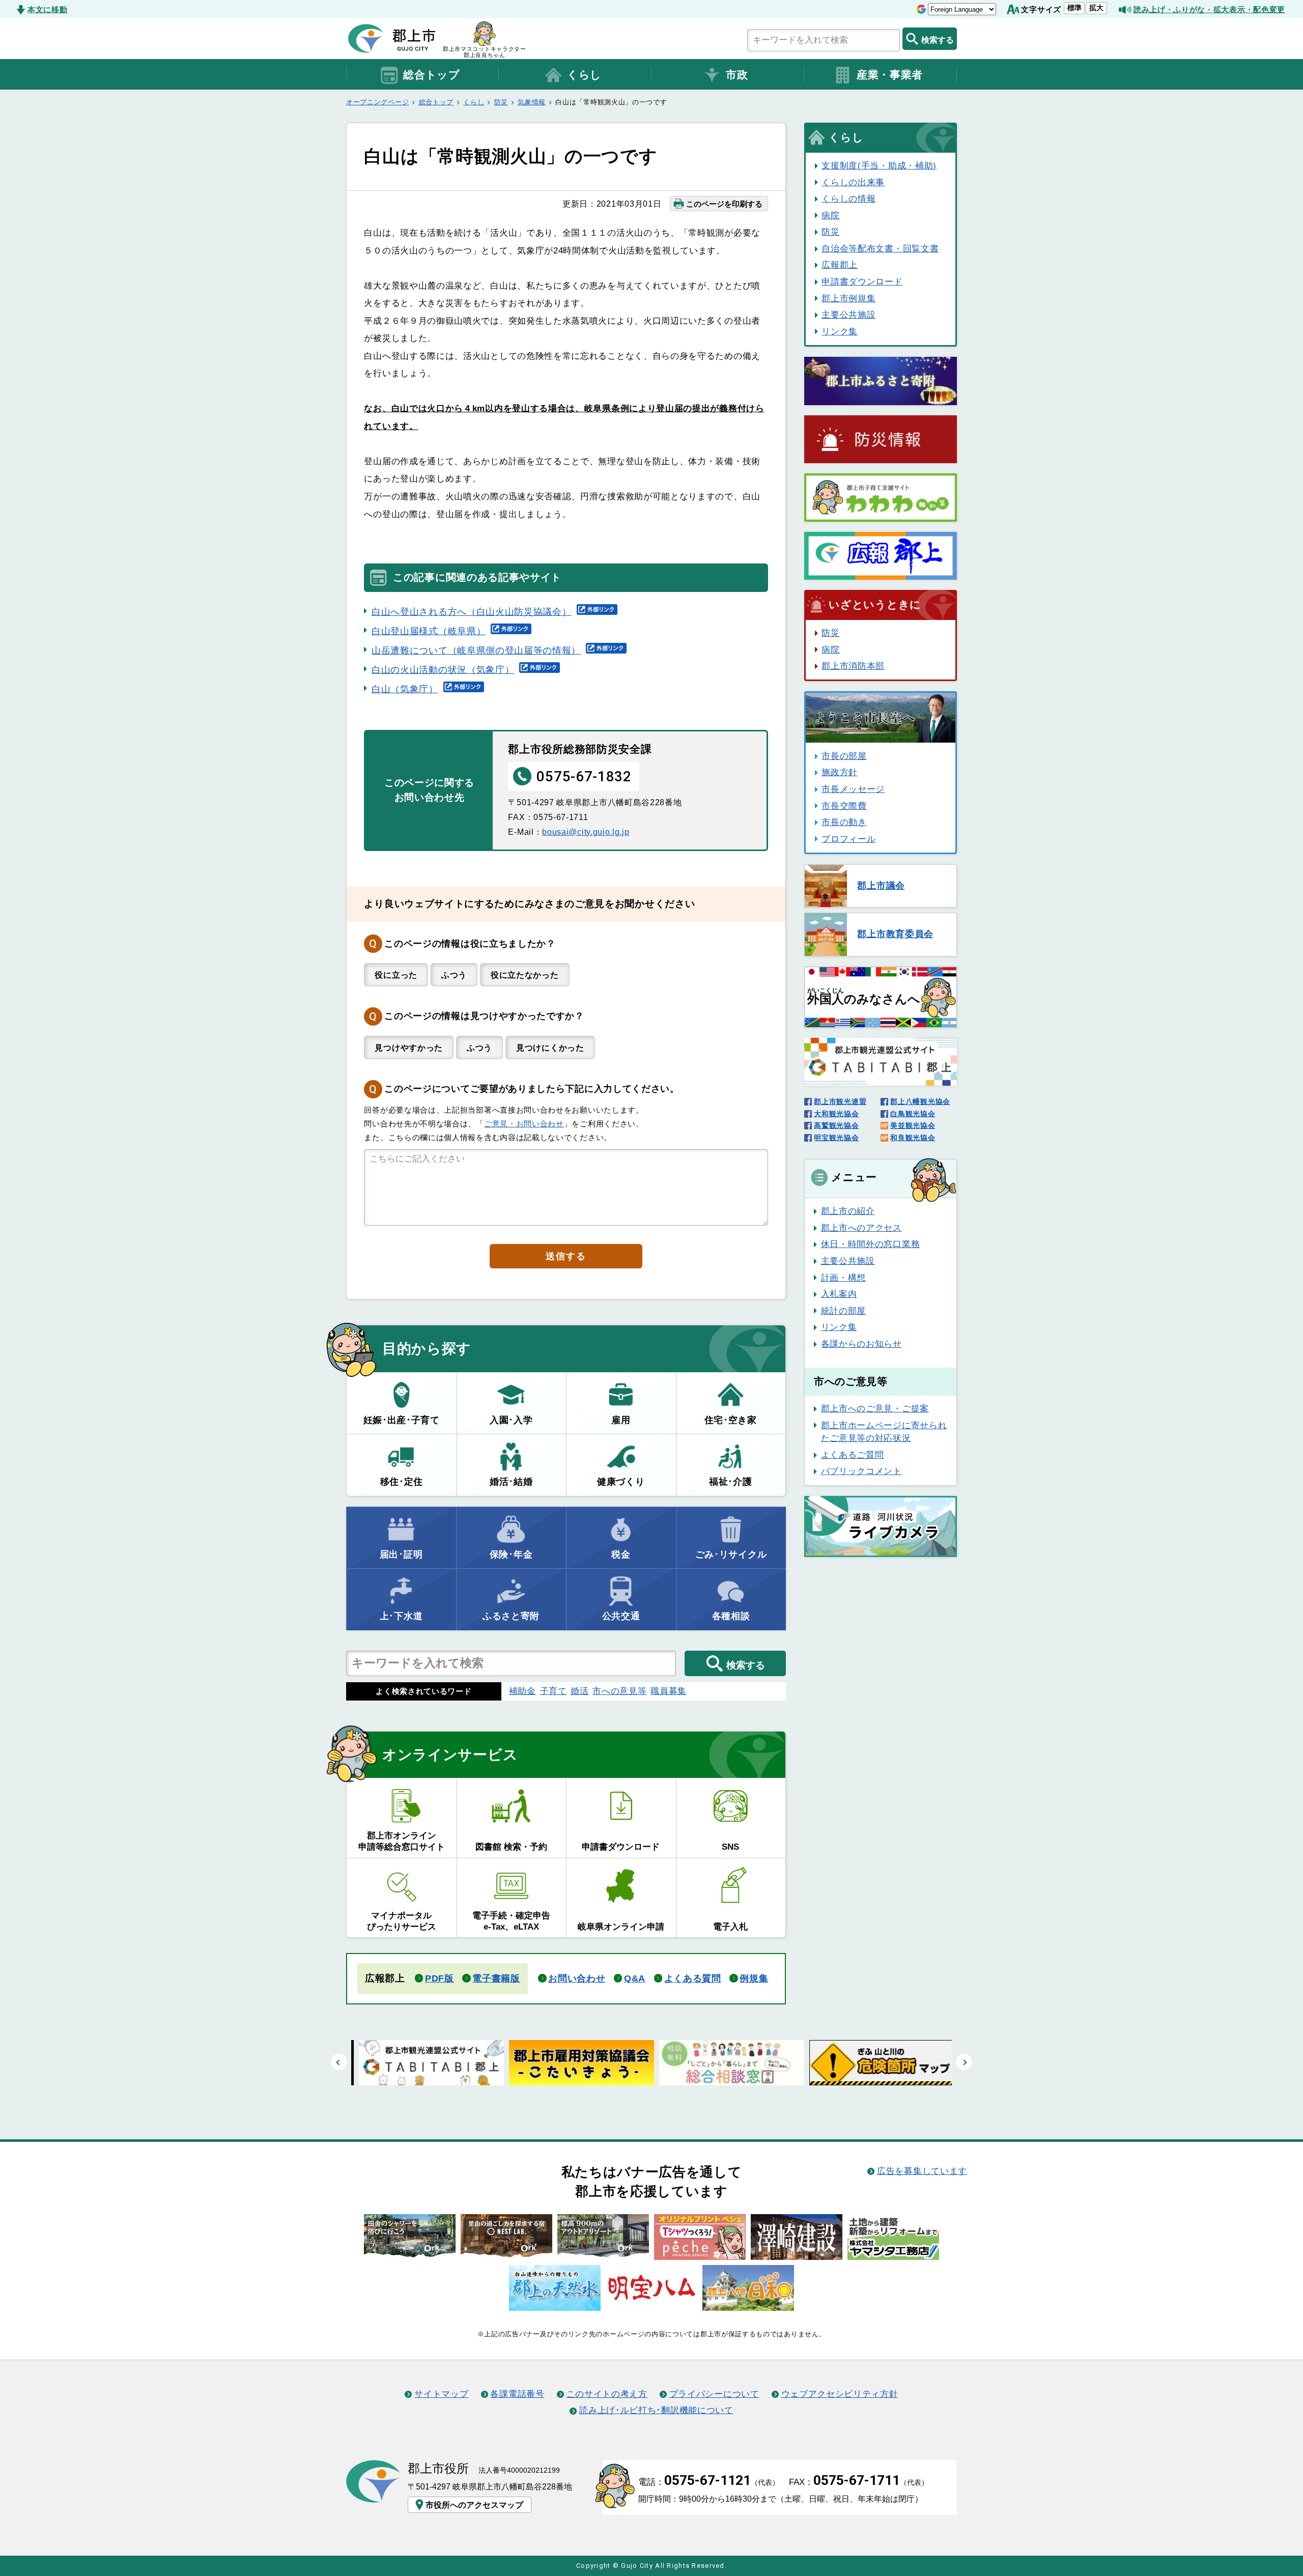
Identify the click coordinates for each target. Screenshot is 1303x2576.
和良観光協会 (913, 1138)
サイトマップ (441, 2394)
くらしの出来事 (853, 182)
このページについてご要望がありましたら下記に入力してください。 (532, 1089)
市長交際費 (844, 806)
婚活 (579, 1691)
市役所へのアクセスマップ (474, 2505)
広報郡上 (840, 265)
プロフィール (848, 839)
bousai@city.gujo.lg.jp (586, 832)
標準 (1074, 8)
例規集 (754, 1978)
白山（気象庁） (405, 689)
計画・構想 (843, 1278)
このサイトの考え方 (607, 2394)
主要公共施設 (848, 315)
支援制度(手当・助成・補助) (879, 165)
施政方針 (840, 772)
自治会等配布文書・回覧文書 (880, 248)
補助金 (522, 1691)
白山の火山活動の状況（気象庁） (443, 670)
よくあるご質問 (853, 1455)
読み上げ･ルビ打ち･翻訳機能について (656, 2410)
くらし (584, 75)
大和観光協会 (836, 1114)
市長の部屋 (844, 756)
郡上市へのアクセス (861, 1228)
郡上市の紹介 (848, 1211)
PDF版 (440, 1978)
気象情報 (532, 102)
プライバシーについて (714, 2394)
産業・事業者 (890, 75)
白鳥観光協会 (913, 1114)
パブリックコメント (861, 1471)
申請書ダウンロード (862, 281)
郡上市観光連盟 (840, 1101)
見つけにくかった (550, 1048)
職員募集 (669, 1691)
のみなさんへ (864, 997)
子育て (554, 1691)
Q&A (635, 1978)
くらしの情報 (848, 199)
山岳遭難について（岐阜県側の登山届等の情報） (476, 650)
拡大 (1096, 8)
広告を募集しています (922, 2171)
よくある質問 (693, 1978)
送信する (566, 1256)
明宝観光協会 (836, 1138)
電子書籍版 (496, 1978)
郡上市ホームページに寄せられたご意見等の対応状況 (884, 1432)
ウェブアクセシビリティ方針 (840, 2394)
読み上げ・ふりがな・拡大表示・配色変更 (1209, 9)
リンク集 (840, 331)
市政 (737, 75)
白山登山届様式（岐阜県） (429, 631)
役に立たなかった (525, 975)
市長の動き (844, 822)
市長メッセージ (853, 789)
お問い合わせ (577, 1978)
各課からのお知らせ (861, 1344)
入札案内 (839, 1294)
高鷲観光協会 (836, 1125)
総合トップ (431, 75)
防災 (501, 102)
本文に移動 (47, 9)
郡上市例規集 (848, 298)
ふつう (454, 975)
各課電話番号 (517, 2394)
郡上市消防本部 (853, 666)
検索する (938, 40)
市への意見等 (619, 1691)
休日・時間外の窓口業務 (870, 1244)
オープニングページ (377, 102)
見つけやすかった (409, 1048)
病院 (830, 215)
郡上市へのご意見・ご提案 (875, 1408)
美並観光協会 (913, 1125)
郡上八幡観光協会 (920, 1101)
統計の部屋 (843, 1311)
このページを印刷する (724, 204)
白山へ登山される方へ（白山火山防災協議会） (472, 612)
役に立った (396, 975)
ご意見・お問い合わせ (524, 1124)
